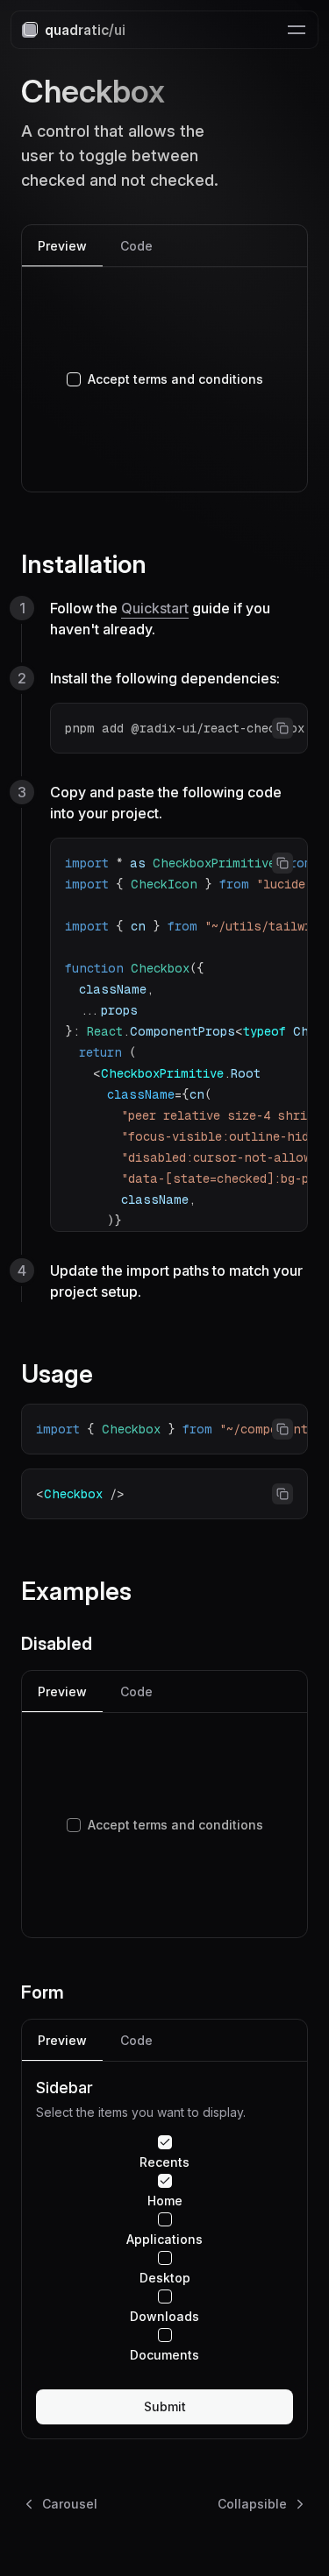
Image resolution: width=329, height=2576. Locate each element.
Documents (164, 2355)
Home (165, 2201)
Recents (164, 2162)
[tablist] (164, 246)
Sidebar (64, 2088)
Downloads (164, 2317)
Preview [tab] (62, 246)
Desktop (165, 2278)
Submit (165, 2406)
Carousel (70, 2504)
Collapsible (252, 2504)
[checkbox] (74, 379)
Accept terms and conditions (175, 379)
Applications (164, 2240)
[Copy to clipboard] (283, 728)
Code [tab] (136, 246)
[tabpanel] (164, 379)
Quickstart (155, 608)
